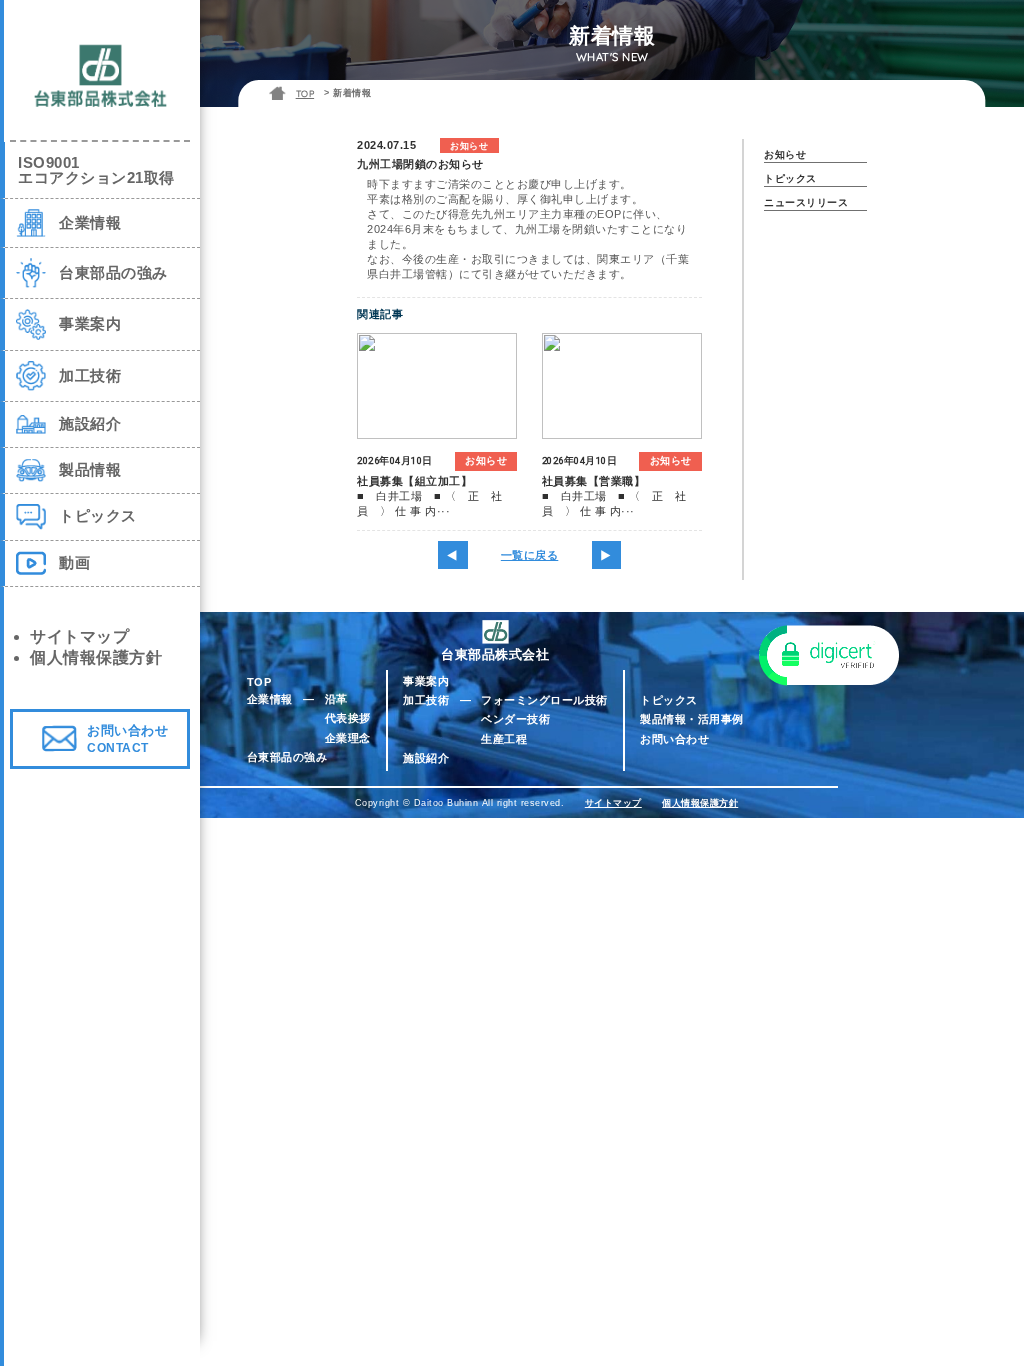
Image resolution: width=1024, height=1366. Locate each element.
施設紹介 (426, 758)
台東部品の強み (287, 757)
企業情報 (270, 699)
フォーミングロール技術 (544, 700)
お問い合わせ (674, 739)
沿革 (336, 699)
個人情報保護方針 (700, 803)
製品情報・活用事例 (692, 719)
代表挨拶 (348, 718)
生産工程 (504, 739)
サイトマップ (613, 803)
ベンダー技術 (515, 719)
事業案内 (426, 681)
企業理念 (348, 738)
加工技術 (426, 700)
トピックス (790, 178)
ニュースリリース (806, 202)
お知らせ (785, 154)
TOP (305, 93)
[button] (829, 654)
